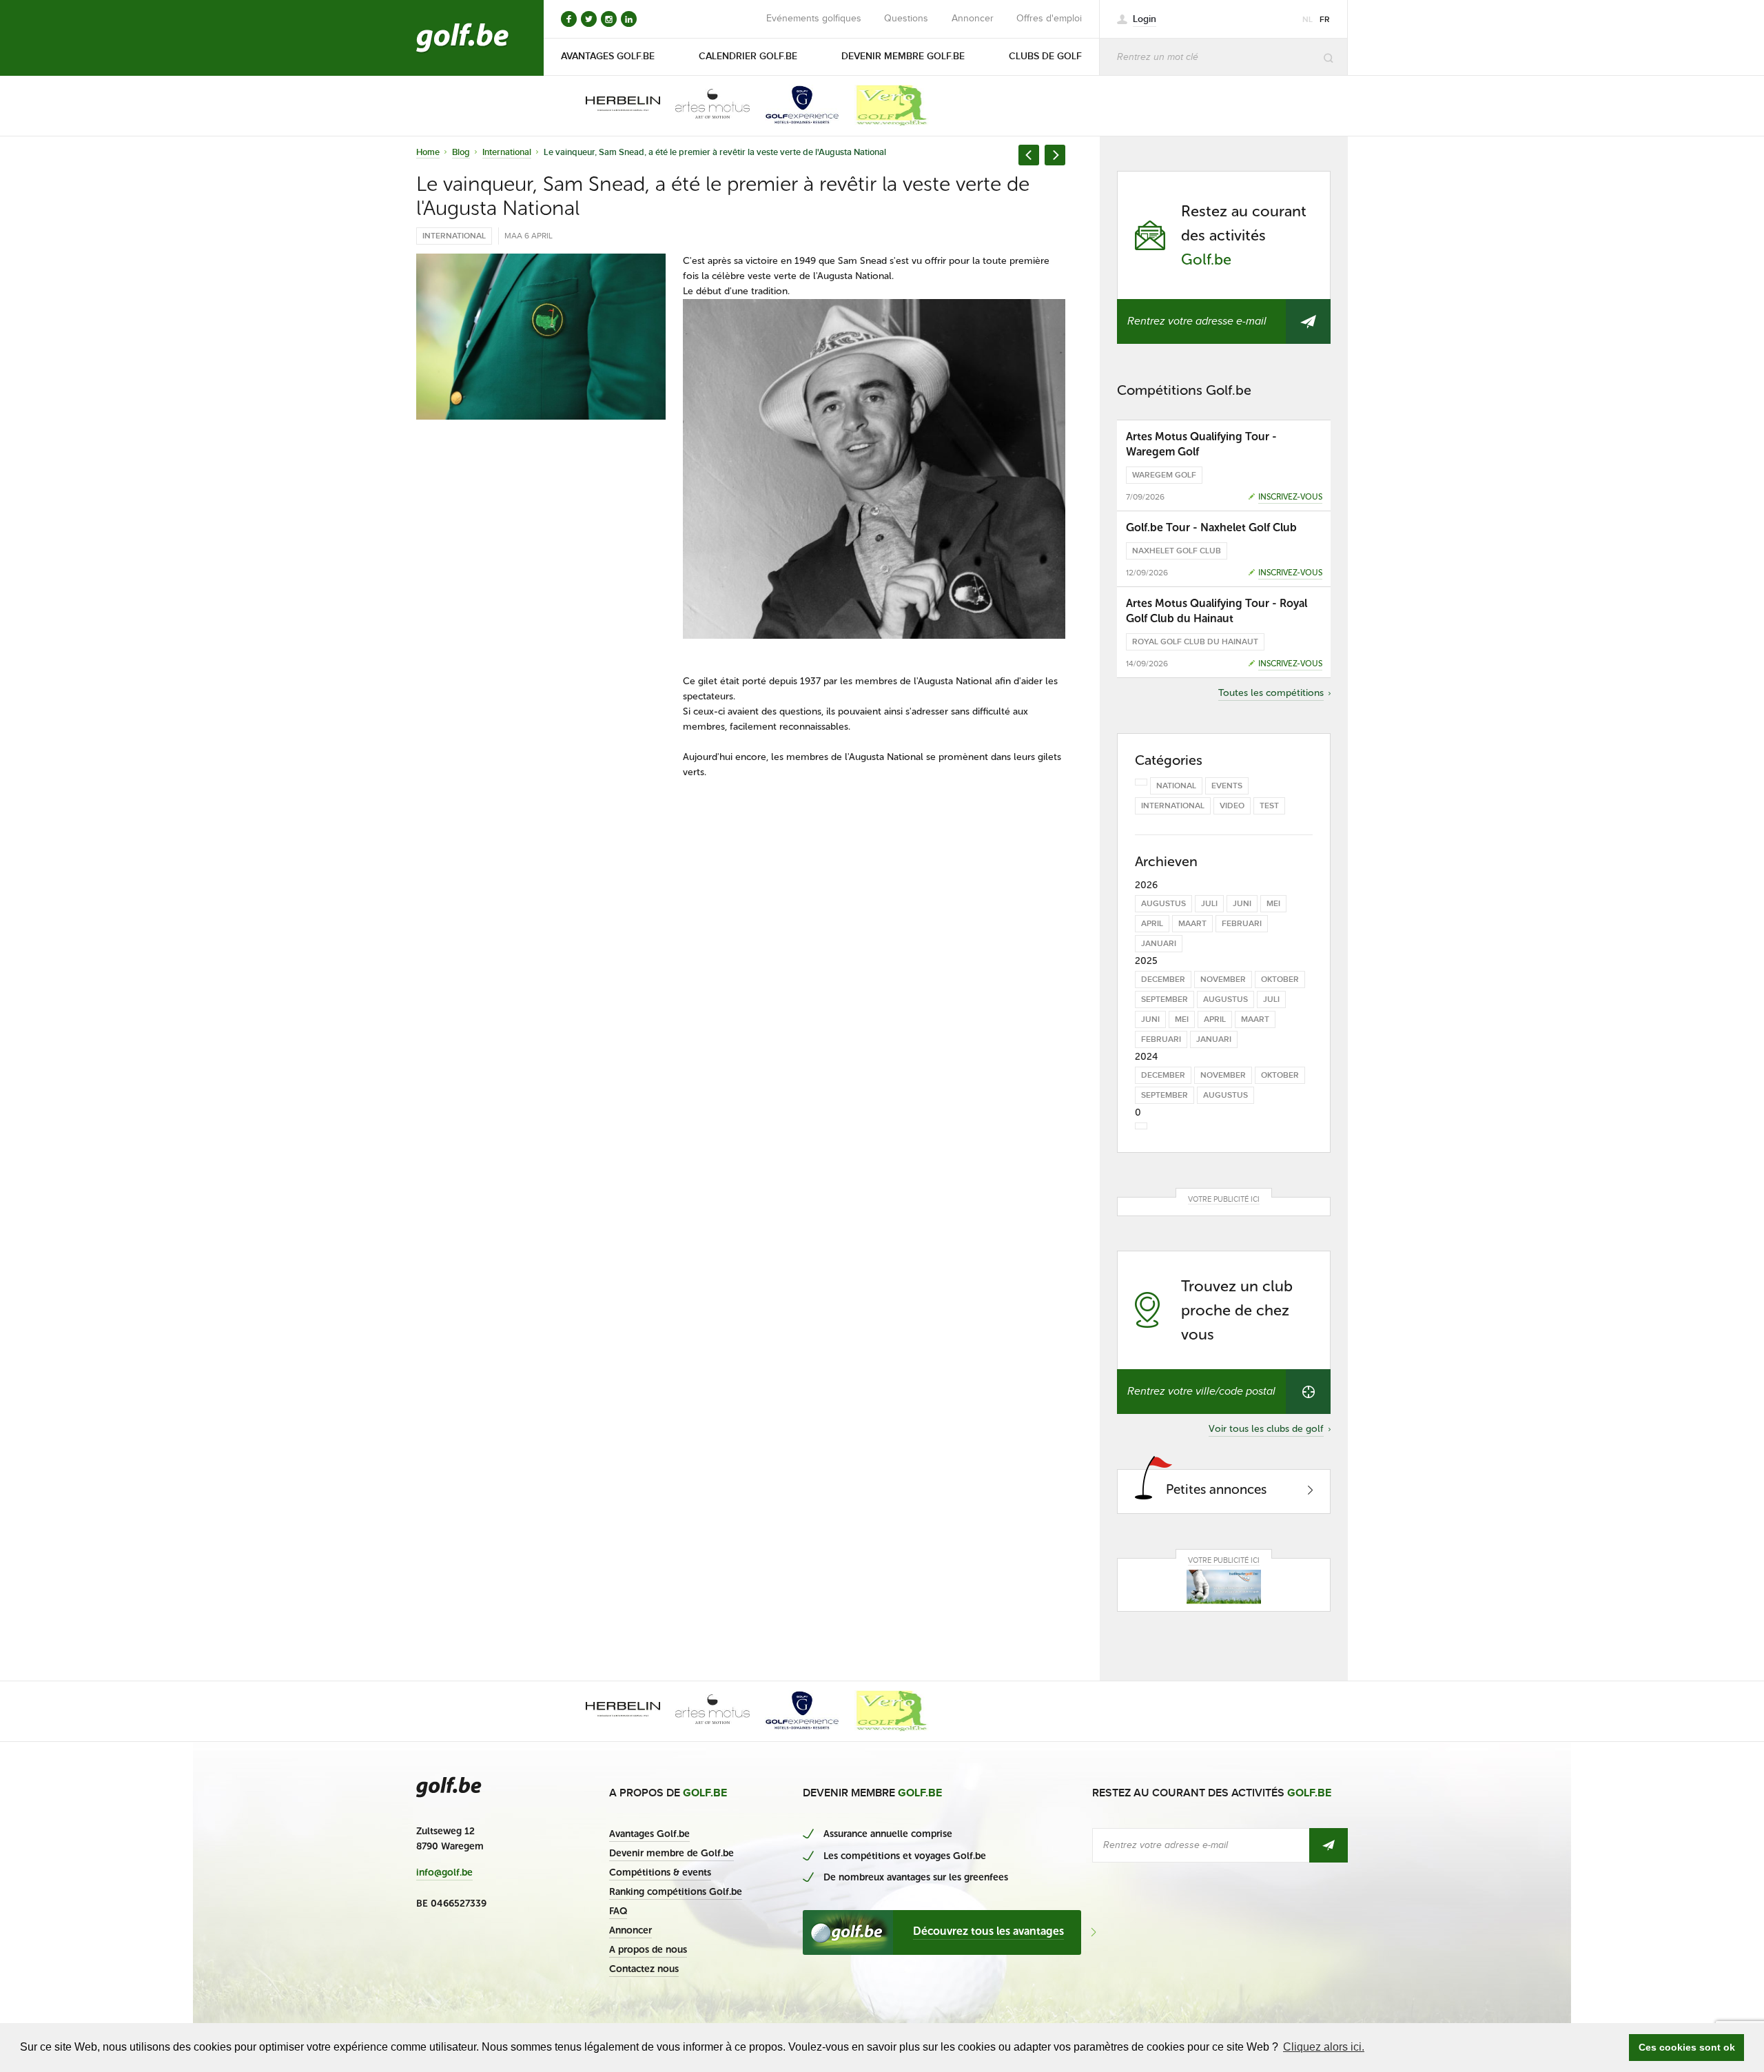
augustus (1163, 904)
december (1163, 979)
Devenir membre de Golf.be (671, 1853)
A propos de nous (648, 1950)
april (1152, 924)
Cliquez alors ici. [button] (1324, 2047)
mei (1273, 904)
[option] (613, 105)
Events (1227, 786)
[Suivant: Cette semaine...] (1055, 155)
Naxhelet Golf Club (1177, 551)
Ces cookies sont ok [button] (1687, 2047)
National (1176, 786)
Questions (906, 19)
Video (1232, 806)
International (507, 152)
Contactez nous (644, 1969)
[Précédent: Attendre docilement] (1029, 155)
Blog (461, 152)
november (1223, 979)
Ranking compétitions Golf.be (676, 1892)
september (1165, 999)
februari (1242, 924)
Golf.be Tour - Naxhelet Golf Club (1211, 527)
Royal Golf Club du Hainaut (1195, 642)
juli (1209, 904)
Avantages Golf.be (649, 1834)
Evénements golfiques (814, 19)
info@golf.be (444, 1873)
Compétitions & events (660, 1873)
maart (1192, 924)
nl (1307, 20)
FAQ (618, 1911)
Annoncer (973, 19)
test (1269, 806)
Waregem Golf (1164, 475)
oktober (1280, 979)
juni (1242, 904)
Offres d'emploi (1049, 19)
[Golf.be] (463, 38)
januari (1159, 944)
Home (428, 152)
